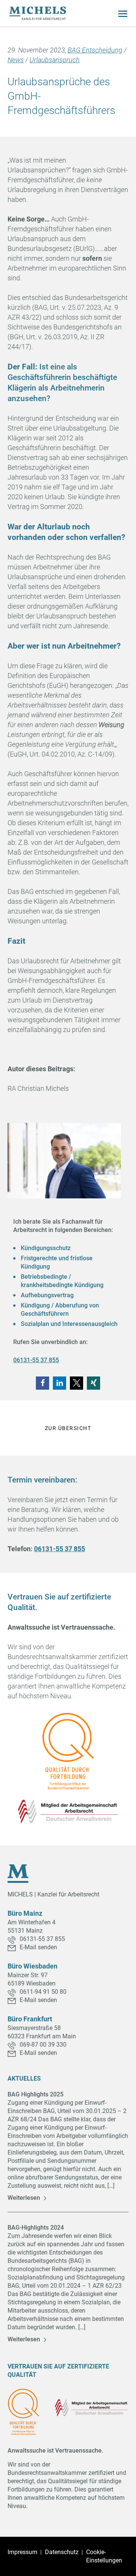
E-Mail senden (38, 1947)
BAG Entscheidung (95, 50)
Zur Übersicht (68, 1428)
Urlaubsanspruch (55, 60)
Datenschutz (62, 2552)
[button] (42, 1383)
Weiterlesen (24, 2198)
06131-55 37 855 (36, 1360)
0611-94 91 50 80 (43, 1992)
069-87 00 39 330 (43, 2045)
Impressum (22, 2552)
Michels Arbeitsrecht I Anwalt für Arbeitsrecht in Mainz (38, 13)
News (16, 60)
